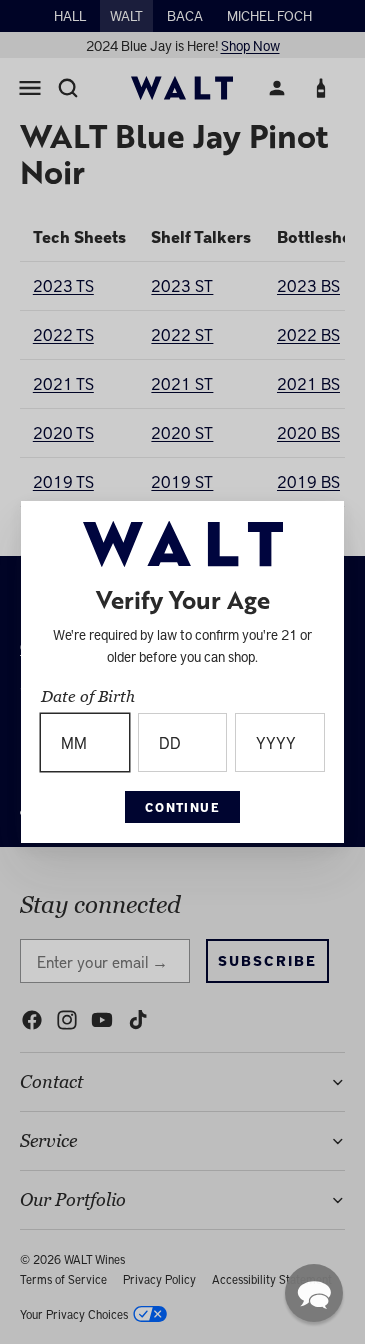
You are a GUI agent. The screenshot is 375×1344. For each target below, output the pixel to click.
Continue (183, 807)
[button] (314, 1293)
